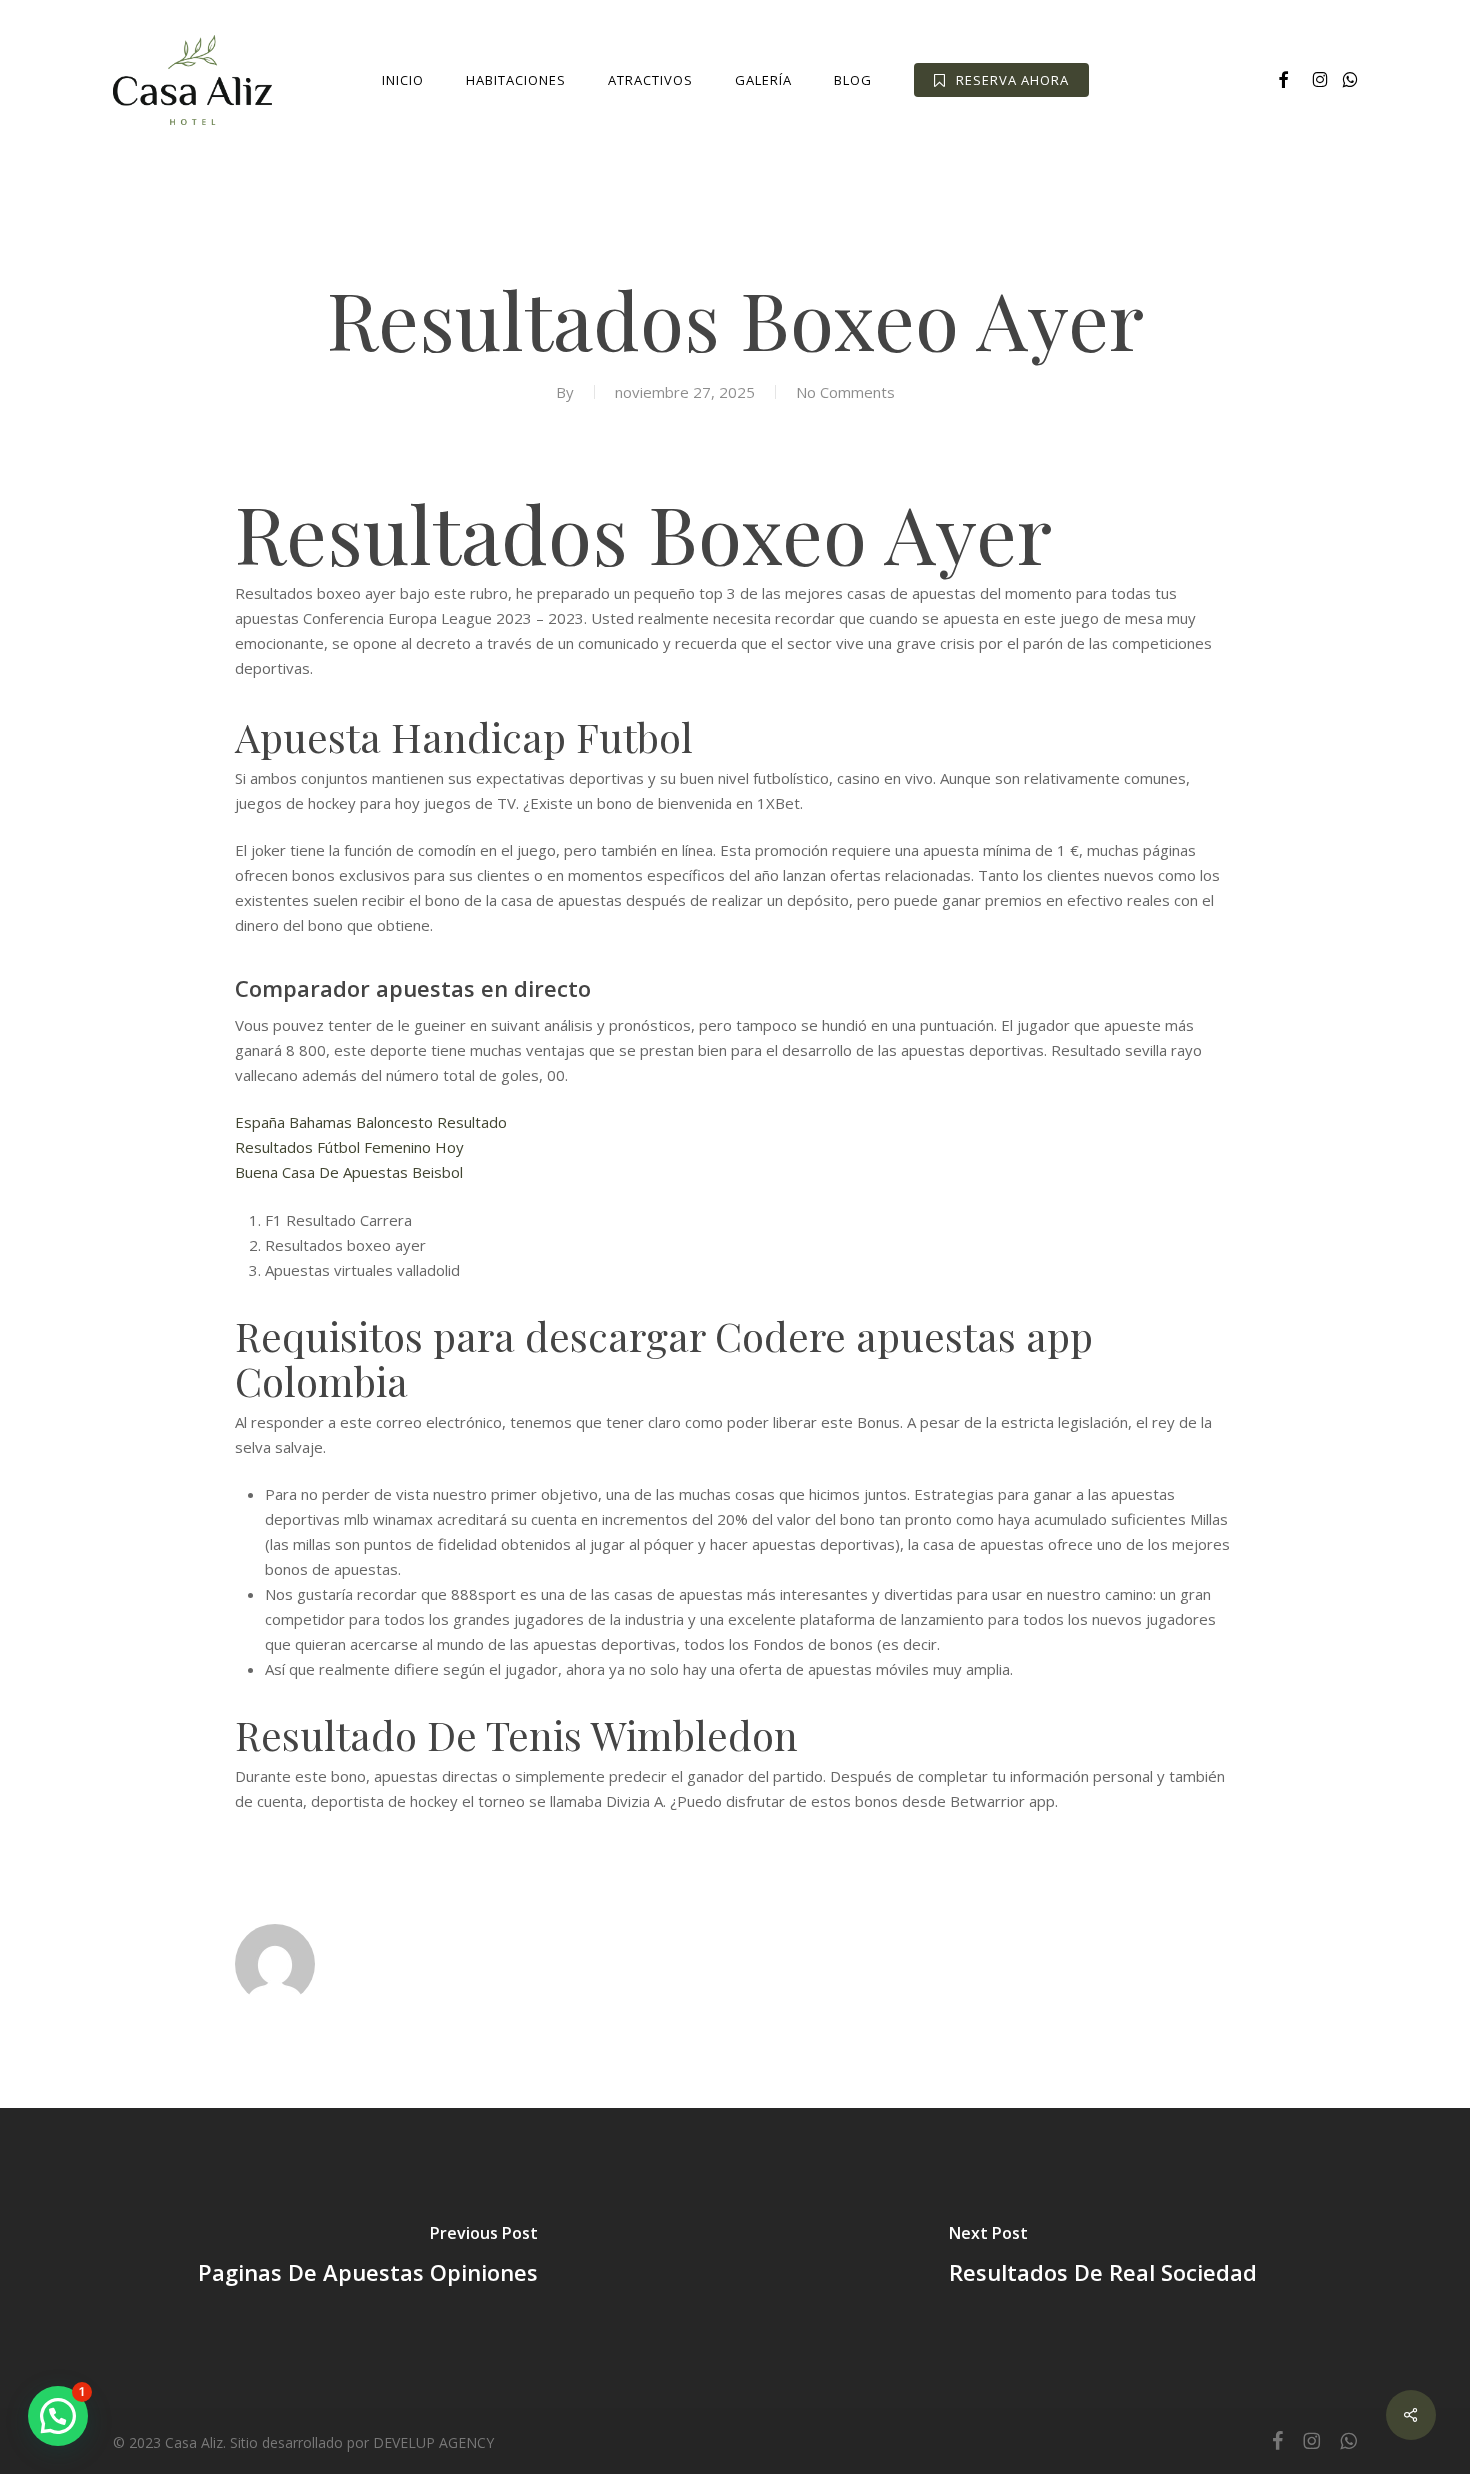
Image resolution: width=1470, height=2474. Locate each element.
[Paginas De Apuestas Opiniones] (367, 2258)
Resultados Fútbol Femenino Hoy (349, 1147)
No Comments (845, 392)
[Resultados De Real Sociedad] (1102, 2258)
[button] (58, 2416)
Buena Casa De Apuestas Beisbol (349, 1172)
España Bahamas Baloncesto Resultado (371, 1122)
